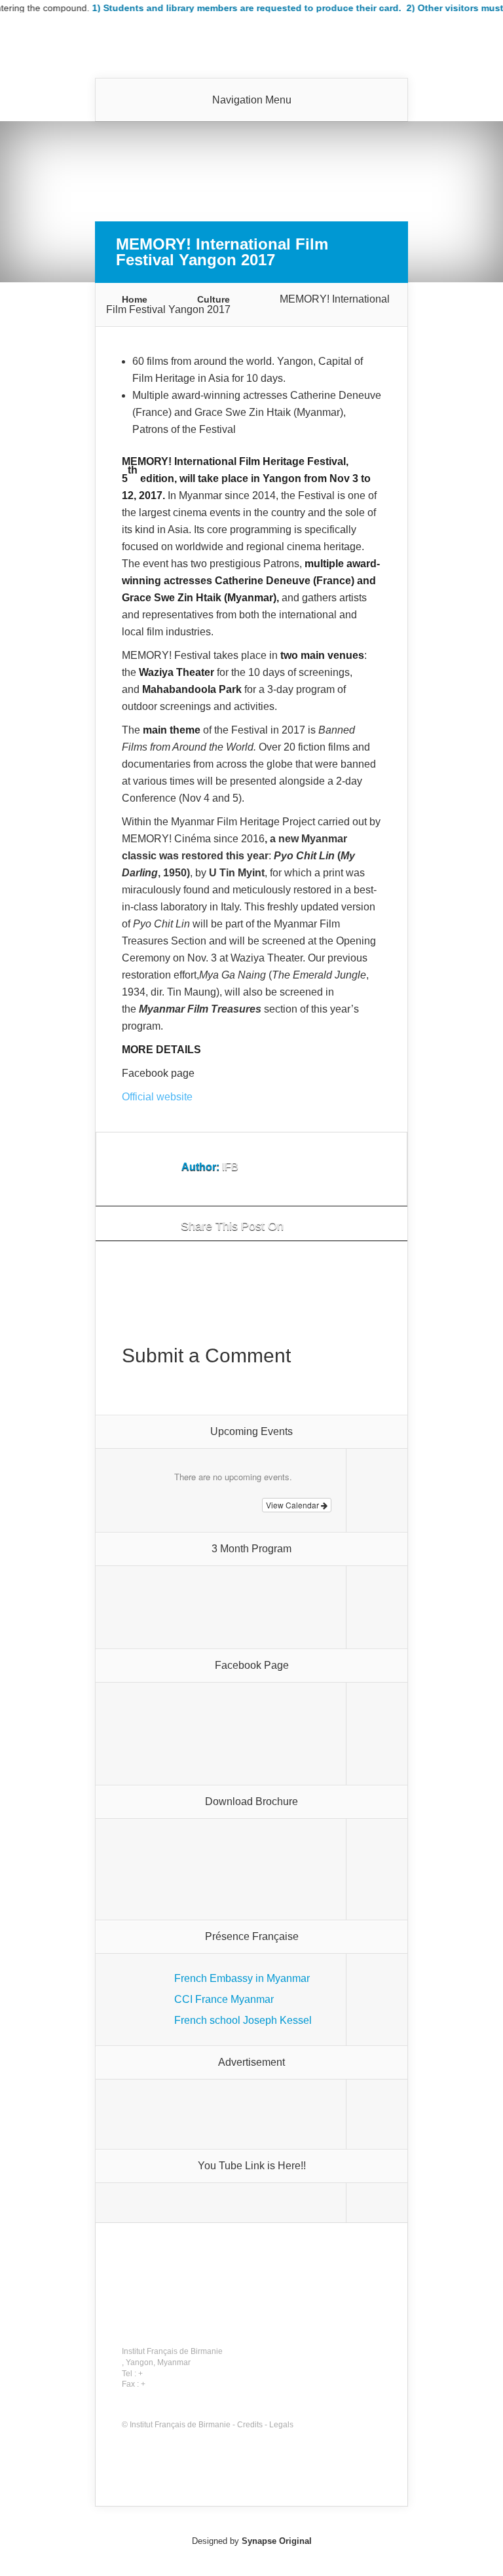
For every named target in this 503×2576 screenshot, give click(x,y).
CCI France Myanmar (224, 1999)
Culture (214, 299)
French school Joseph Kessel (243, 2020)
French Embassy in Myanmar (242, 1978)
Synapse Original (277, 2541)
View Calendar (293, 1505)
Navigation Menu (252, 100)
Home (135, 299)
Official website (157, 1097)
